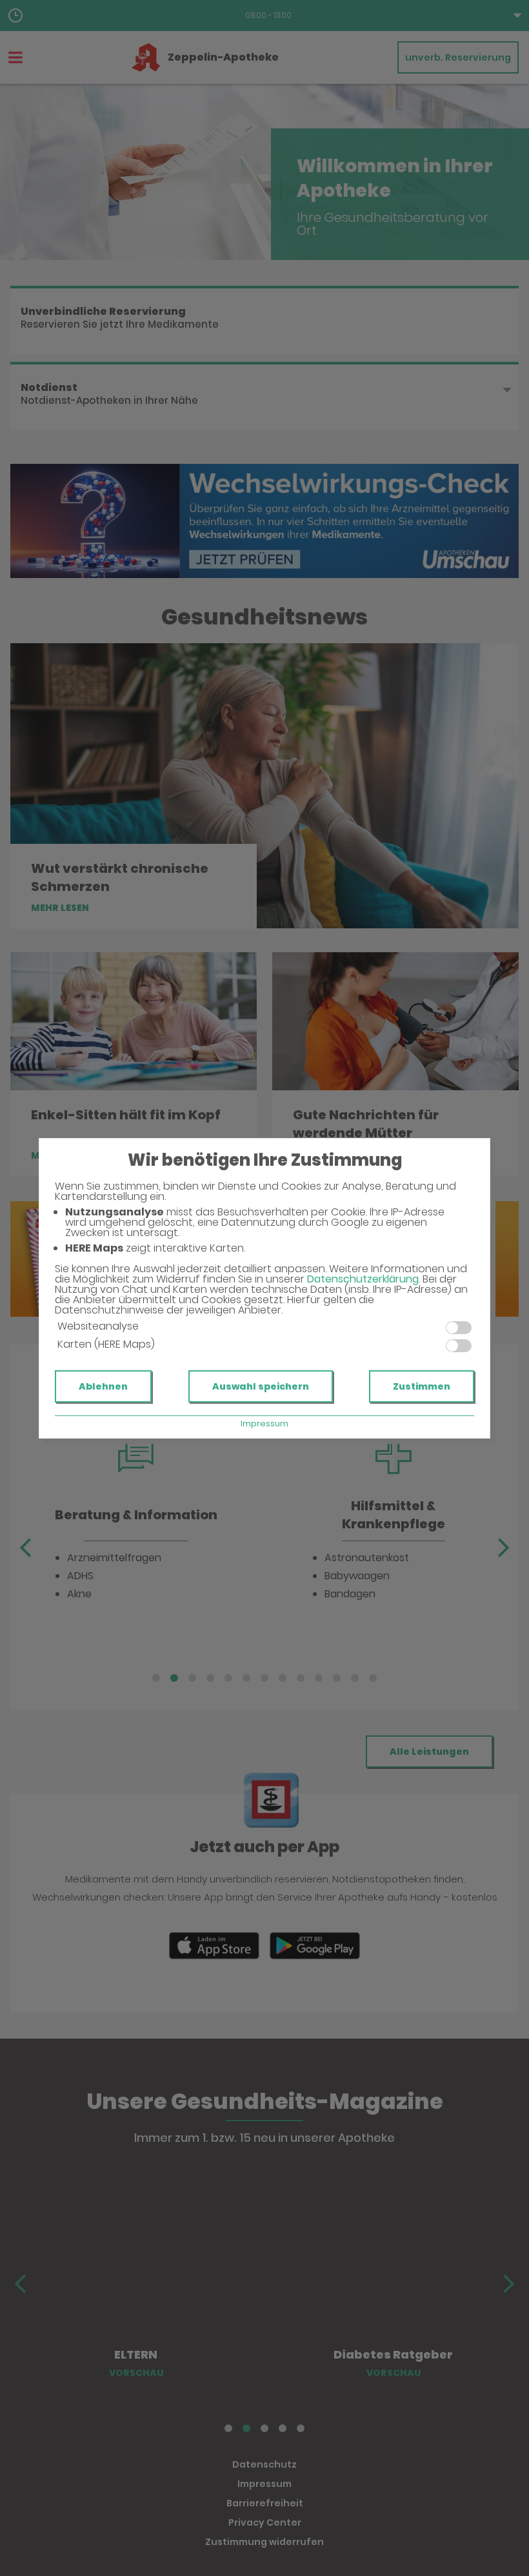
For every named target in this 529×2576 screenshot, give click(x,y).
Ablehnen (103, 1386)
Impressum (264, 1423)
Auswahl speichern (261, 1386)
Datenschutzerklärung (363, 1279)
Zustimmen (422, 1386)
